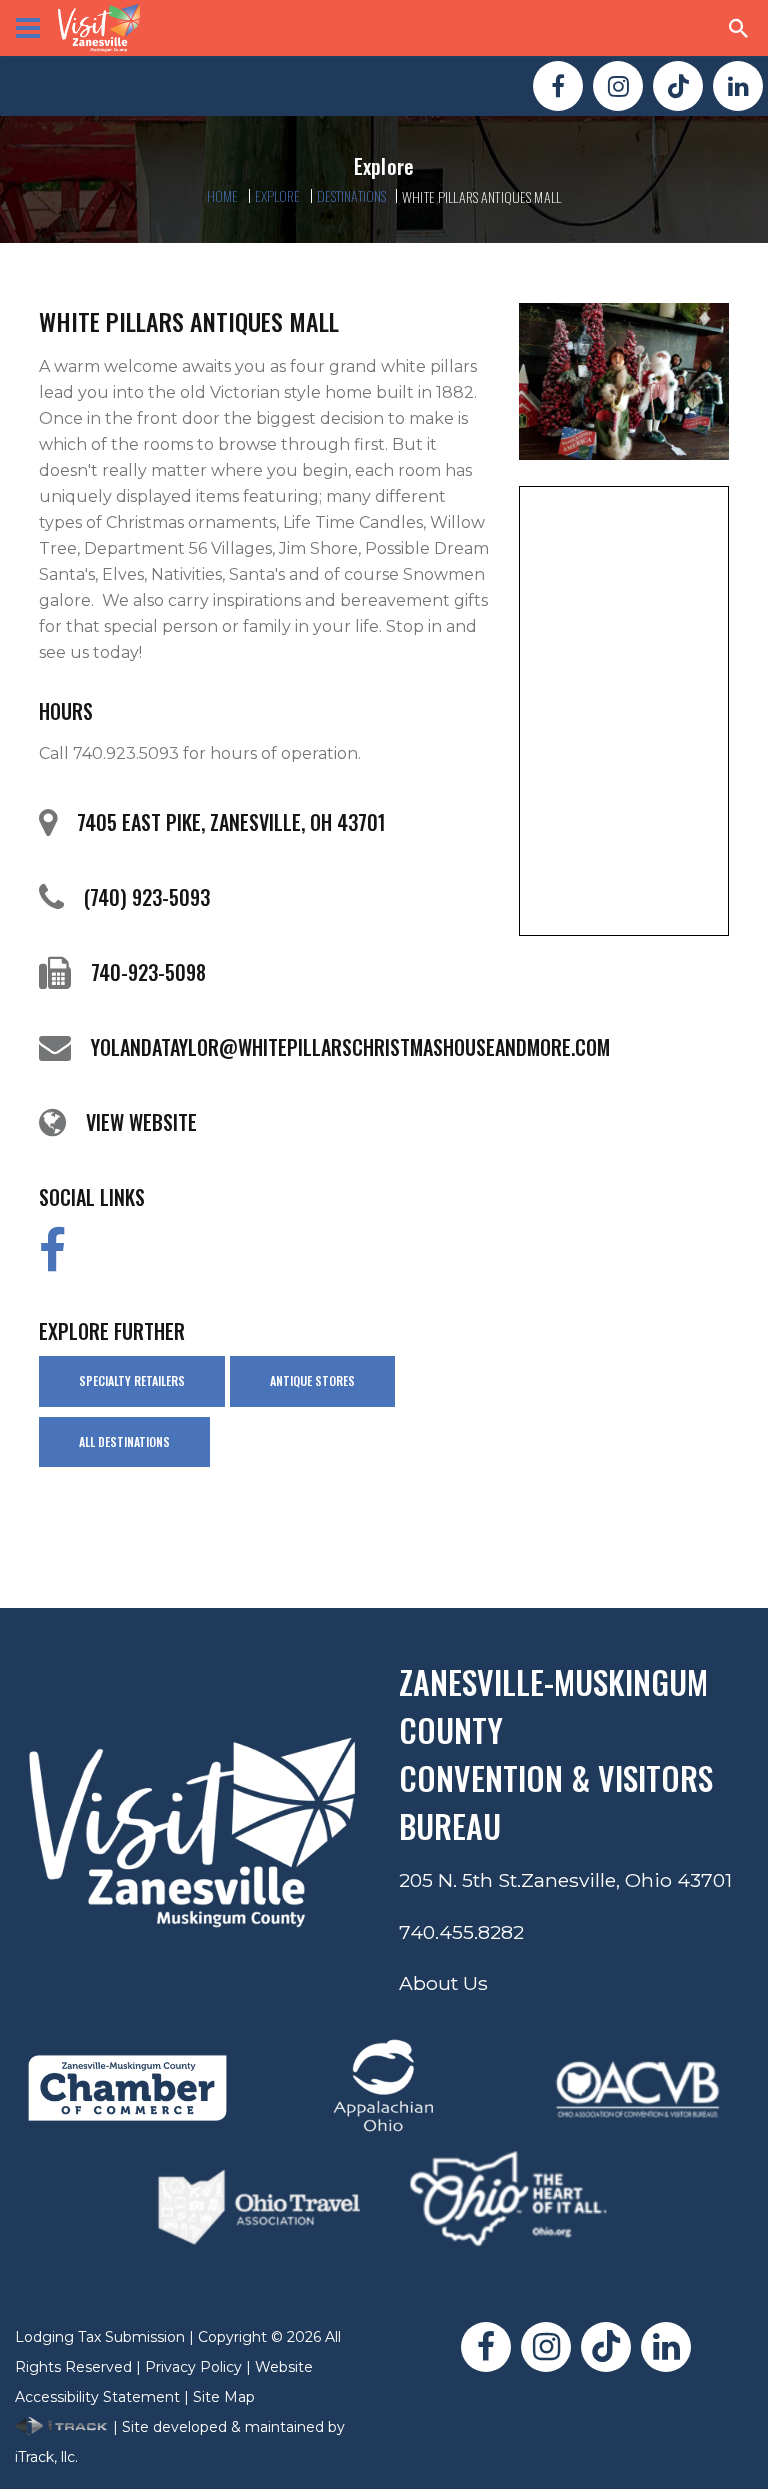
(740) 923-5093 (147, 897)
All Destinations (124, 1441)
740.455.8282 (461, 1932)
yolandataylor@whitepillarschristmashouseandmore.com (350, 1047)
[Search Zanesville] (739, 28)
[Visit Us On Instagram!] (618, 86)
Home (223, 195)
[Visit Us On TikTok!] (678, 86)
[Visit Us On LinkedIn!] (738, 86)
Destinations (352, 195)
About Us (443, 1983)
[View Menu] (28, 28)
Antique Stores (312, 1380)
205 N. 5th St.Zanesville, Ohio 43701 (565, 1880)
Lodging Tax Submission (100, 2337)
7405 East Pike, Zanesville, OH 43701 (231, 822)
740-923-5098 (148, 972)
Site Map (224, 2397)
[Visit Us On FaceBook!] (558, 86)
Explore (278, 195)
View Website (141, 1122)
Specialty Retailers (132, 1380)
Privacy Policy (193, 2367)
